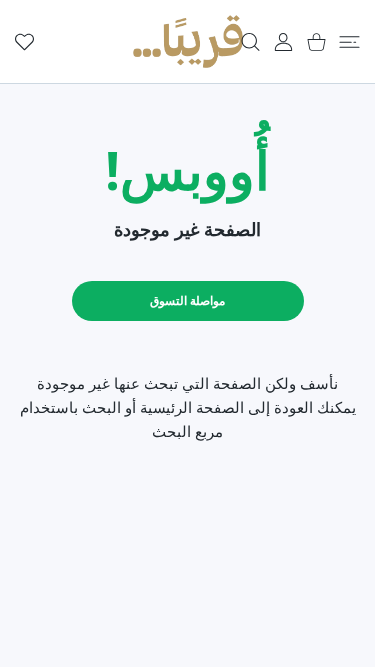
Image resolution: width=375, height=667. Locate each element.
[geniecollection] (188, 41)
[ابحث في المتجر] (250, 42)
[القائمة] (349, 42)
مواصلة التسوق (187, 300)
